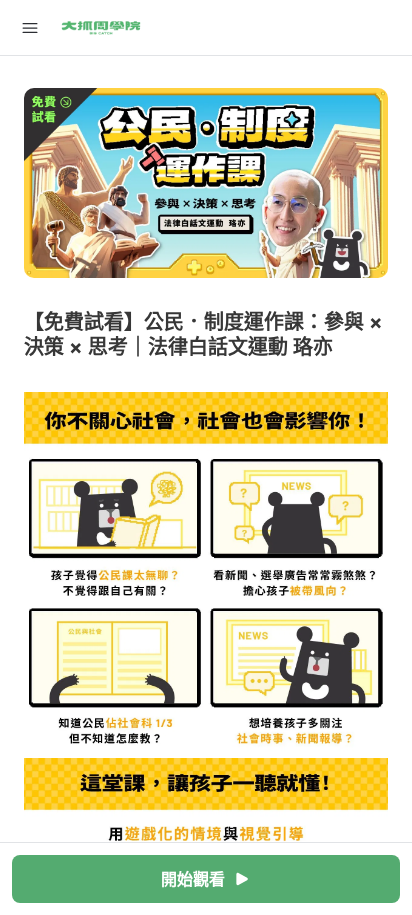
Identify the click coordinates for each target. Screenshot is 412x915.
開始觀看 (193, 879)
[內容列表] (30, 28)
